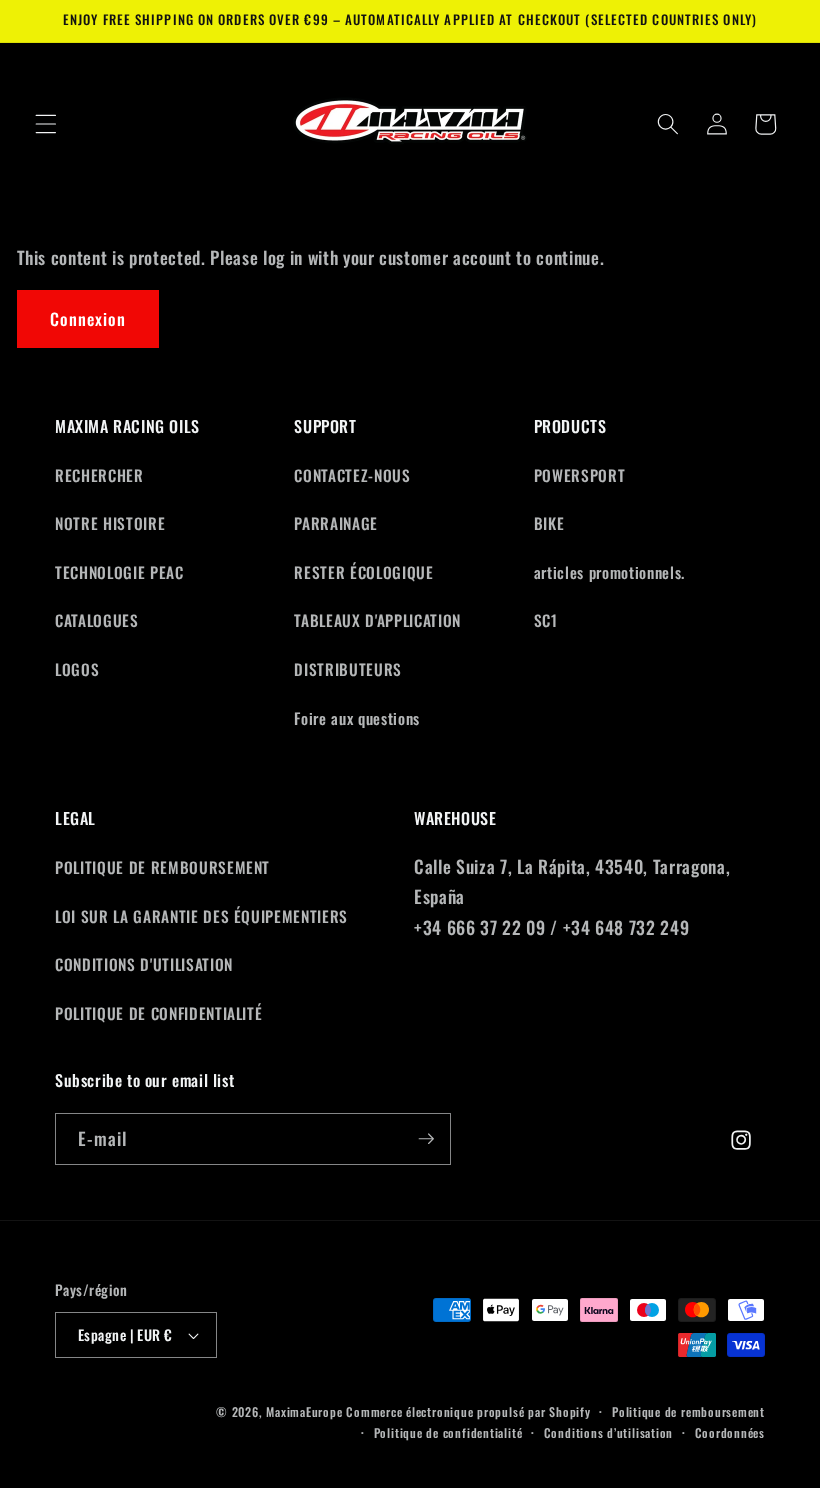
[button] (46, 124)
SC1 (546, 620)
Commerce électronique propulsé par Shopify (468, 1411)
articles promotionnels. (609, 572)
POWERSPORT (580, 475)
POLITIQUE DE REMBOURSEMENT (162, 867)
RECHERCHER (99, 475)
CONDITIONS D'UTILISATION (144, 964)
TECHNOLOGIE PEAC (119, 572)
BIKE (549, 523)
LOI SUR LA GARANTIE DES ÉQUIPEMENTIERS (201, 916)
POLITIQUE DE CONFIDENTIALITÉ (158, 1013)
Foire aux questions (357, 718)
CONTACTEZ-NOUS (352, 475)
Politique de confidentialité (448, 1432)
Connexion (88, 318)
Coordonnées (730, 1432)
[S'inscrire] (426, 1139)
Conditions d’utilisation (608, 1432)
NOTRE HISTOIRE (110, 523)
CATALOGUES (97, 620)
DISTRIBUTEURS (348, 669)
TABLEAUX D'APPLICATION (377, 620)
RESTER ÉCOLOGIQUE (363, 572)
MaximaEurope (304, 1411)
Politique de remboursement (688, 1411)
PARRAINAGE (336, 523)
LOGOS (77, 669)
